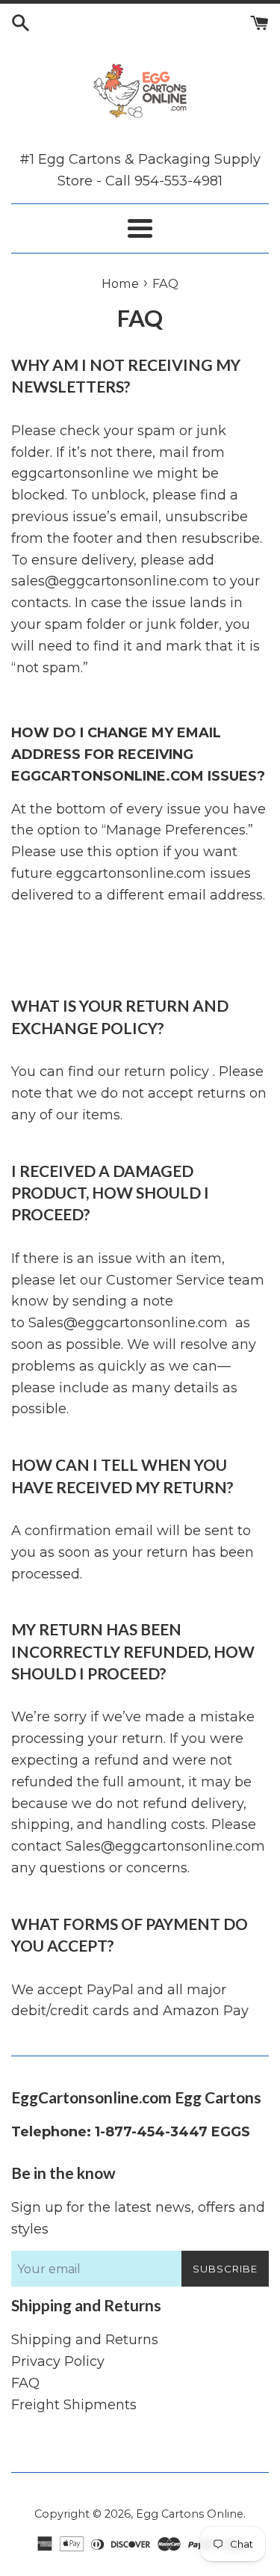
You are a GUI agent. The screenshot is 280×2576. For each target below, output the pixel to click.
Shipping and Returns (85, 2340)
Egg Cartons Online (190, 2514)
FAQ (25, 2383)
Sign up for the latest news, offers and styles (138, 2218)
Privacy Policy (58, 2361)
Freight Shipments (74, 2405)
